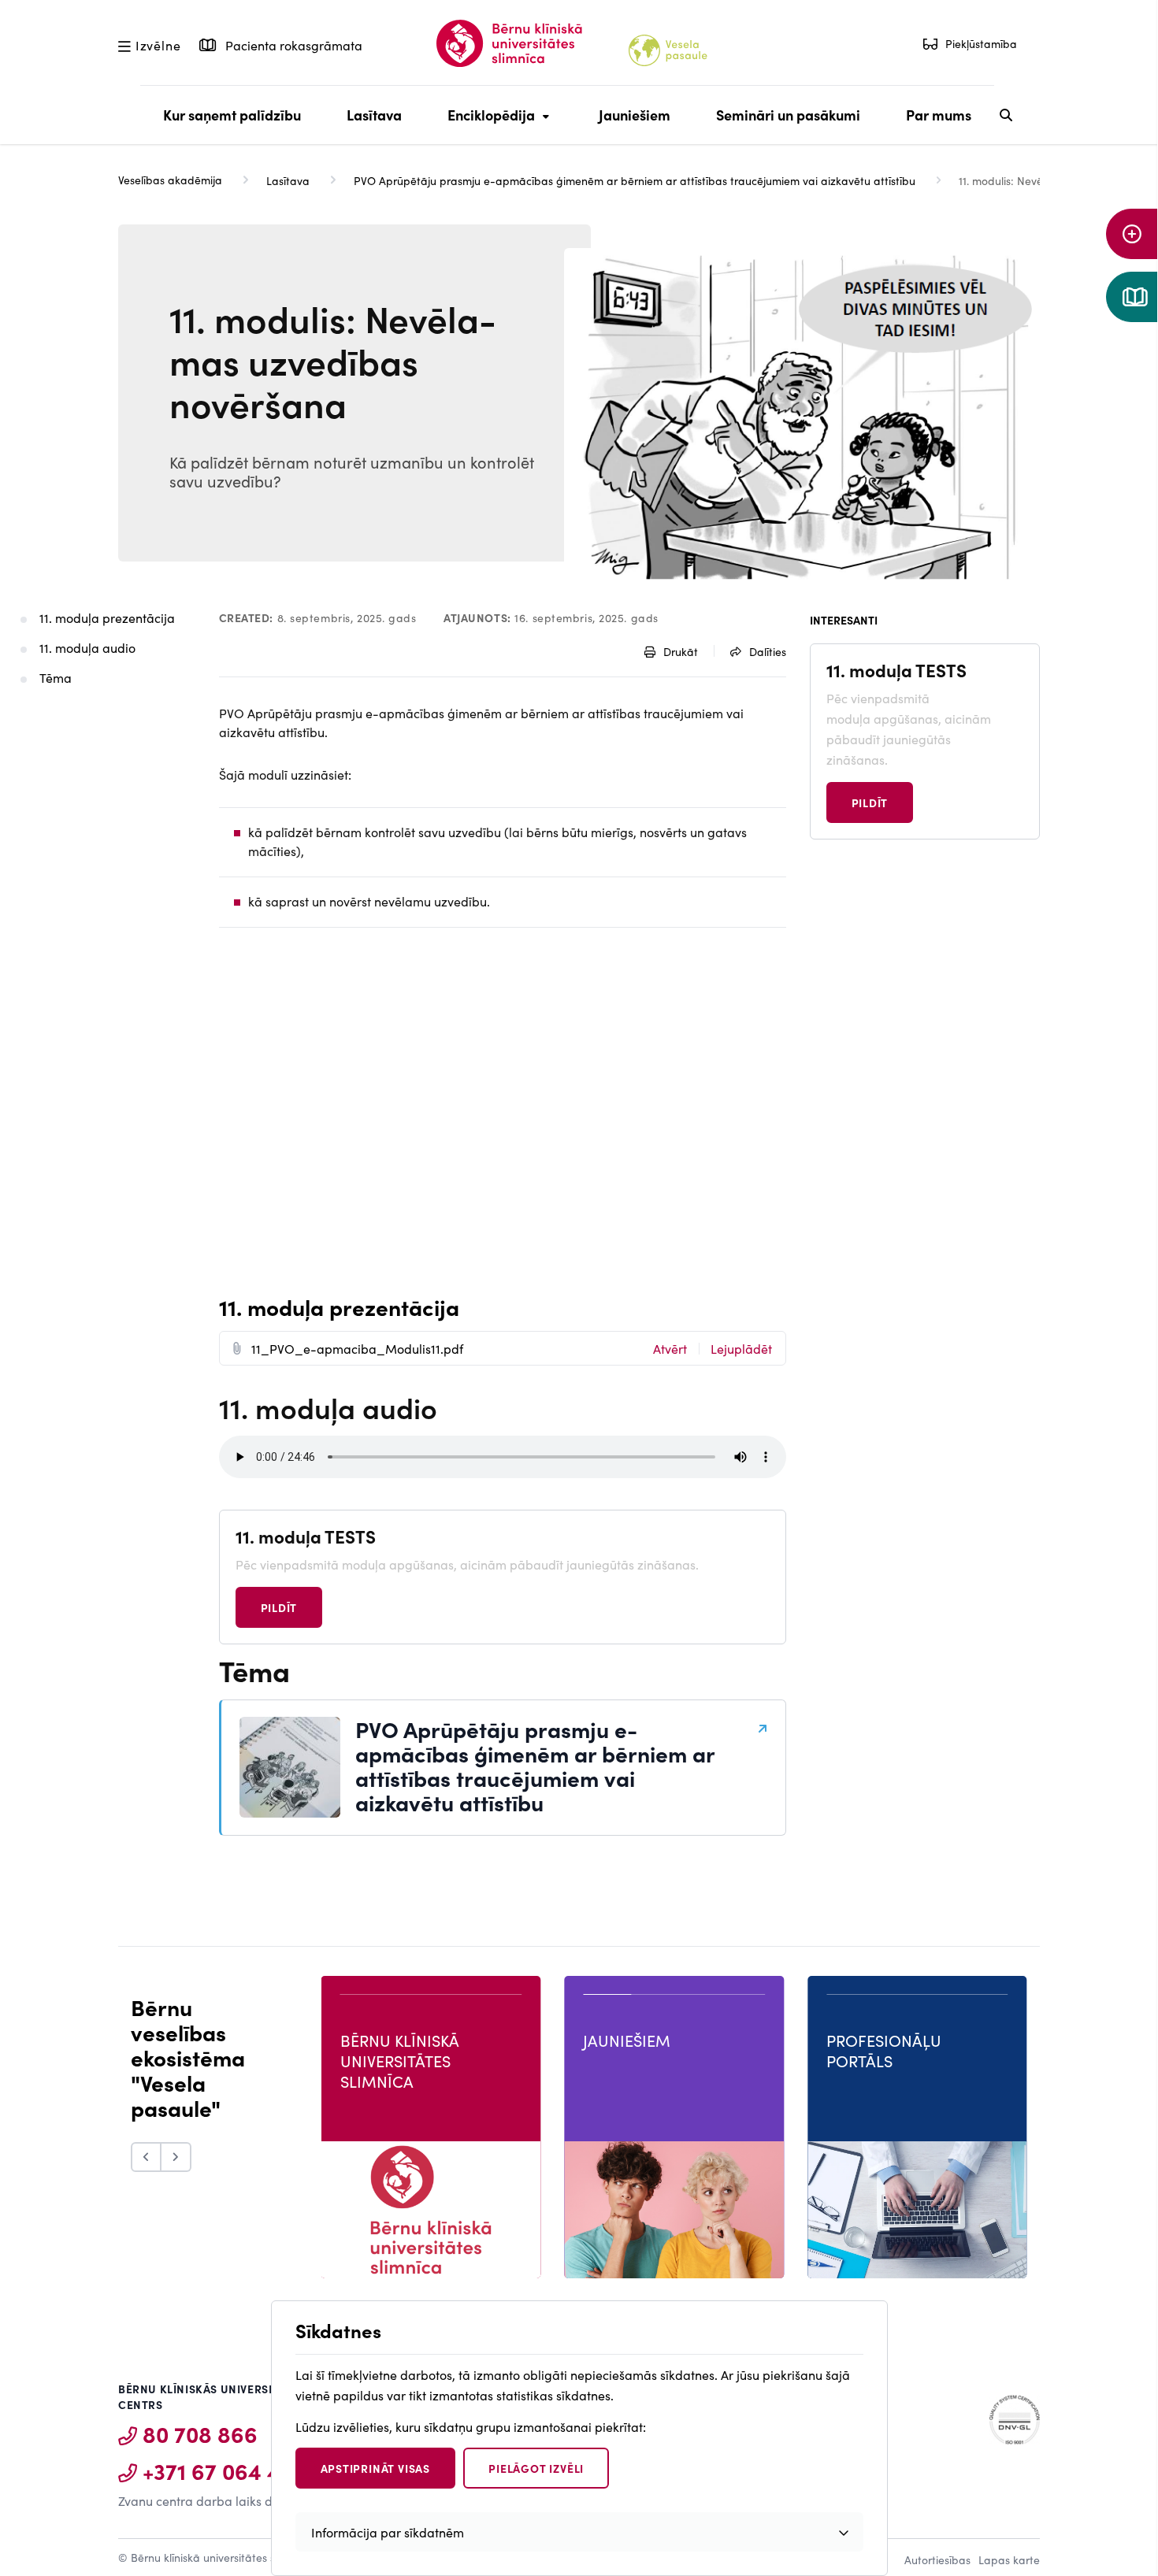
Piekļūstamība (981, 43)
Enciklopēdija (487, 124)
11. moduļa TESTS (306, 1536)
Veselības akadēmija (170, 180)
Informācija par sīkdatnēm (388, 2532)
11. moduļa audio (87, 647)
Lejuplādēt (741, 1348)
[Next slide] (176, 2157)
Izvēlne (158, 44)
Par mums (939, 115)
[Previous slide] (146, 2157)
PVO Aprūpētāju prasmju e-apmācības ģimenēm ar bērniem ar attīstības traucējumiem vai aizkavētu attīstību (635, 180)
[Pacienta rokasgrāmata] (1132, 297)
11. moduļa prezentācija (109, 617)
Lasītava (374, 115)
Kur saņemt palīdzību (232, 115)
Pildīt (279, 1607)
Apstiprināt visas (376, 2468)
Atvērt (670, 1348)
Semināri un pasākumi (788, 115)
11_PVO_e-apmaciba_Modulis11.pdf (357, 1348)
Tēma (56, 677)
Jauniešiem (635, 115)
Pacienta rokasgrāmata (292, 45)
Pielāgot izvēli (536, 2468)
